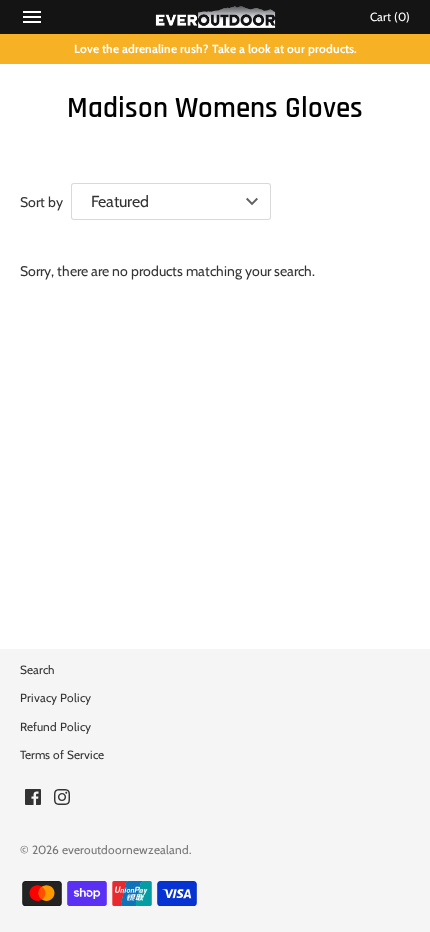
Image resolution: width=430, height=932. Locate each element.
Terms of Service (62, 755)
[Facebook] (33, 798)
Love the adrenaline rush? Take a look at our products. (215, 49)
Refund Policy (55, 727)
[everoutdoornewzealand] (215, 17)
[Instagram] (62, 798)
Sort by (41, 202)
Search (37, 670)
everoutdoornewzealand (125, 850)
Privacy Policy (55, 698)
